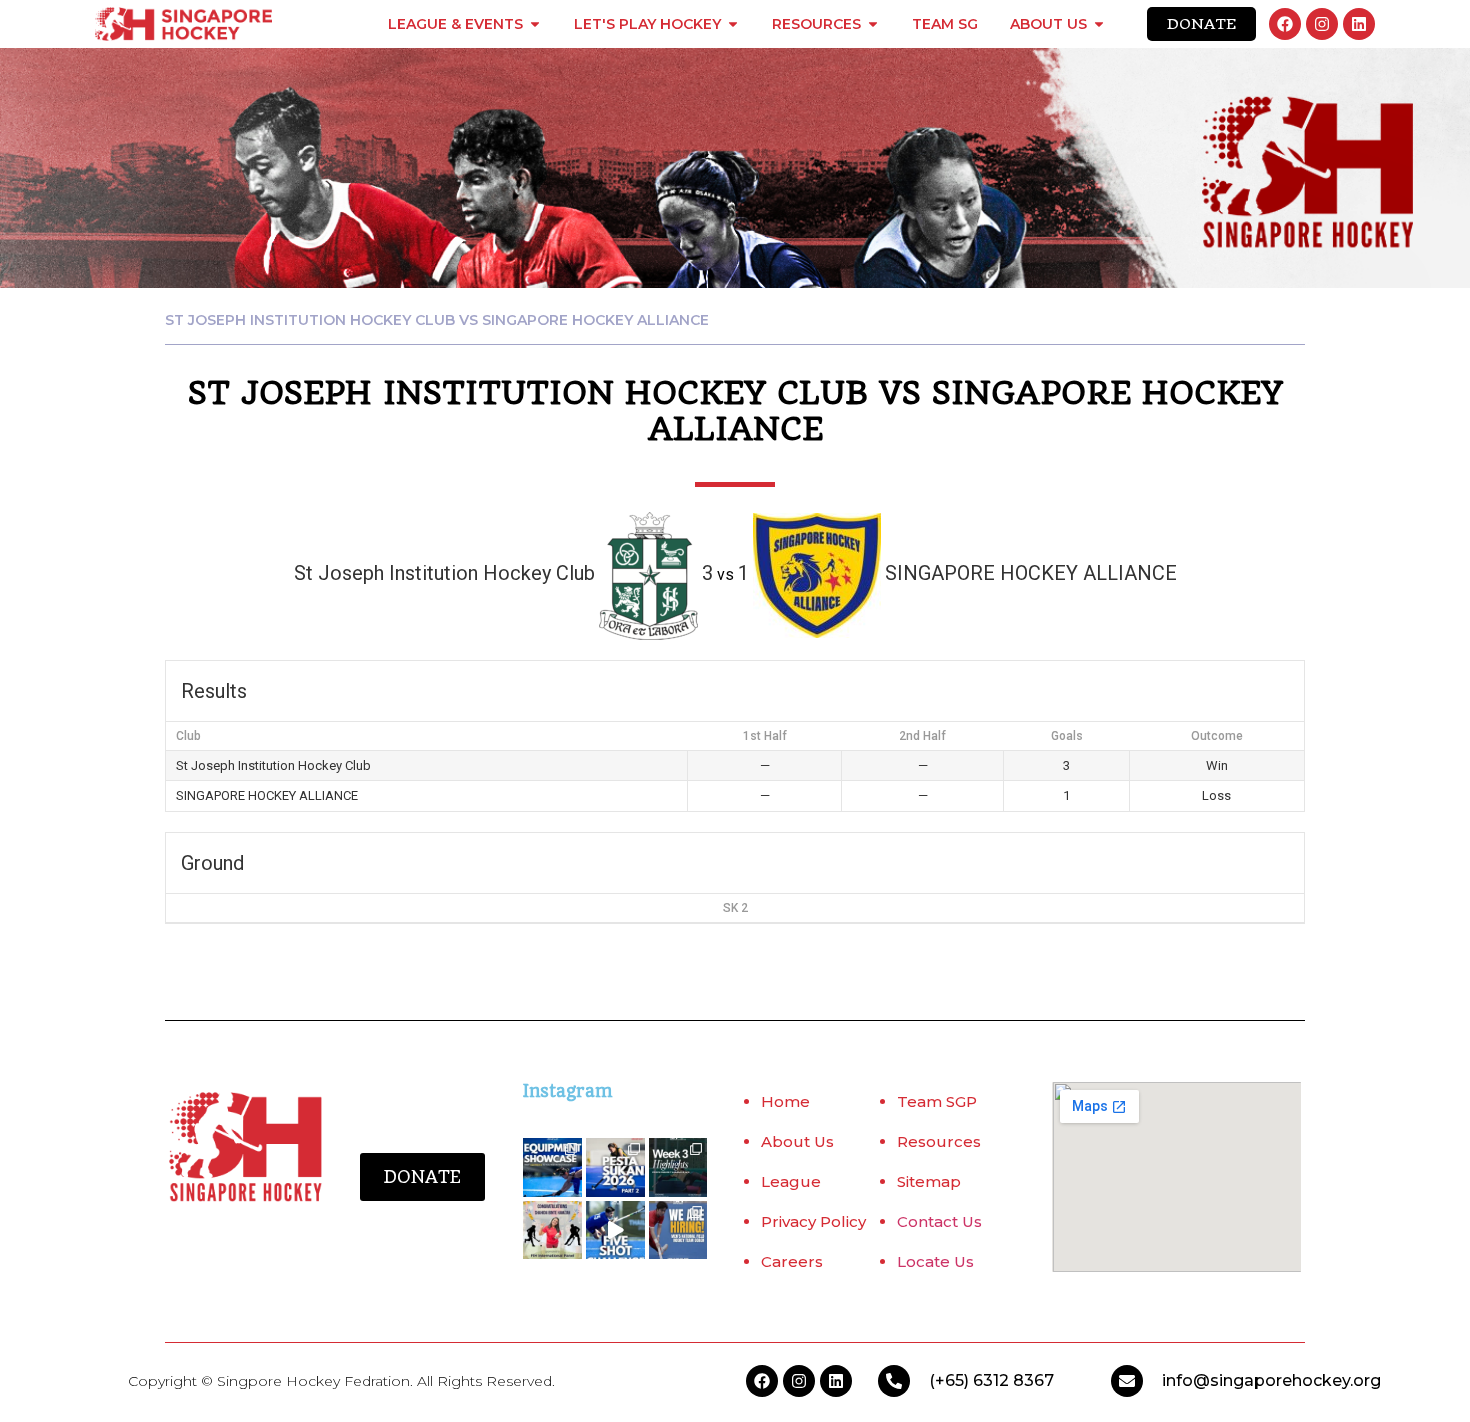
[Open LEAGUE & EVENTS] (535, 24)
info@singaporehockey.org (1271, 1380)
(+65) (951, 1380)
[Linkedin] (1359, 24)
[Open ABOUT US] (1099, 24)
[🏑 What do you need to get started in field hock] (552, 1167)
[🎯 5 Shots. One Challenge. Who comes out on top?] (615, 1230)
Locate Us (935, 1261)
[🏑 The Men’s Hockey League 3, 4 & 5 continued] (678, 1167)
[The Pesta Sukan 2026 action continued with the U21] (615, 1167)
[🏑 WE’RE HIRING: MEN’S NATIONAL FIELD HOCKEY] (678, 1230)
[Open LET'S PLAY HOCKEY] (733, 24)
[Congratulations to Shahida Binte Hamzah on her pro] (552, 1230)
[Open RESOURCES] (873, 24)
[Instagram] (1322, 24)
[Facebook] (1285, 24)
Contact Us (939, 1221)
